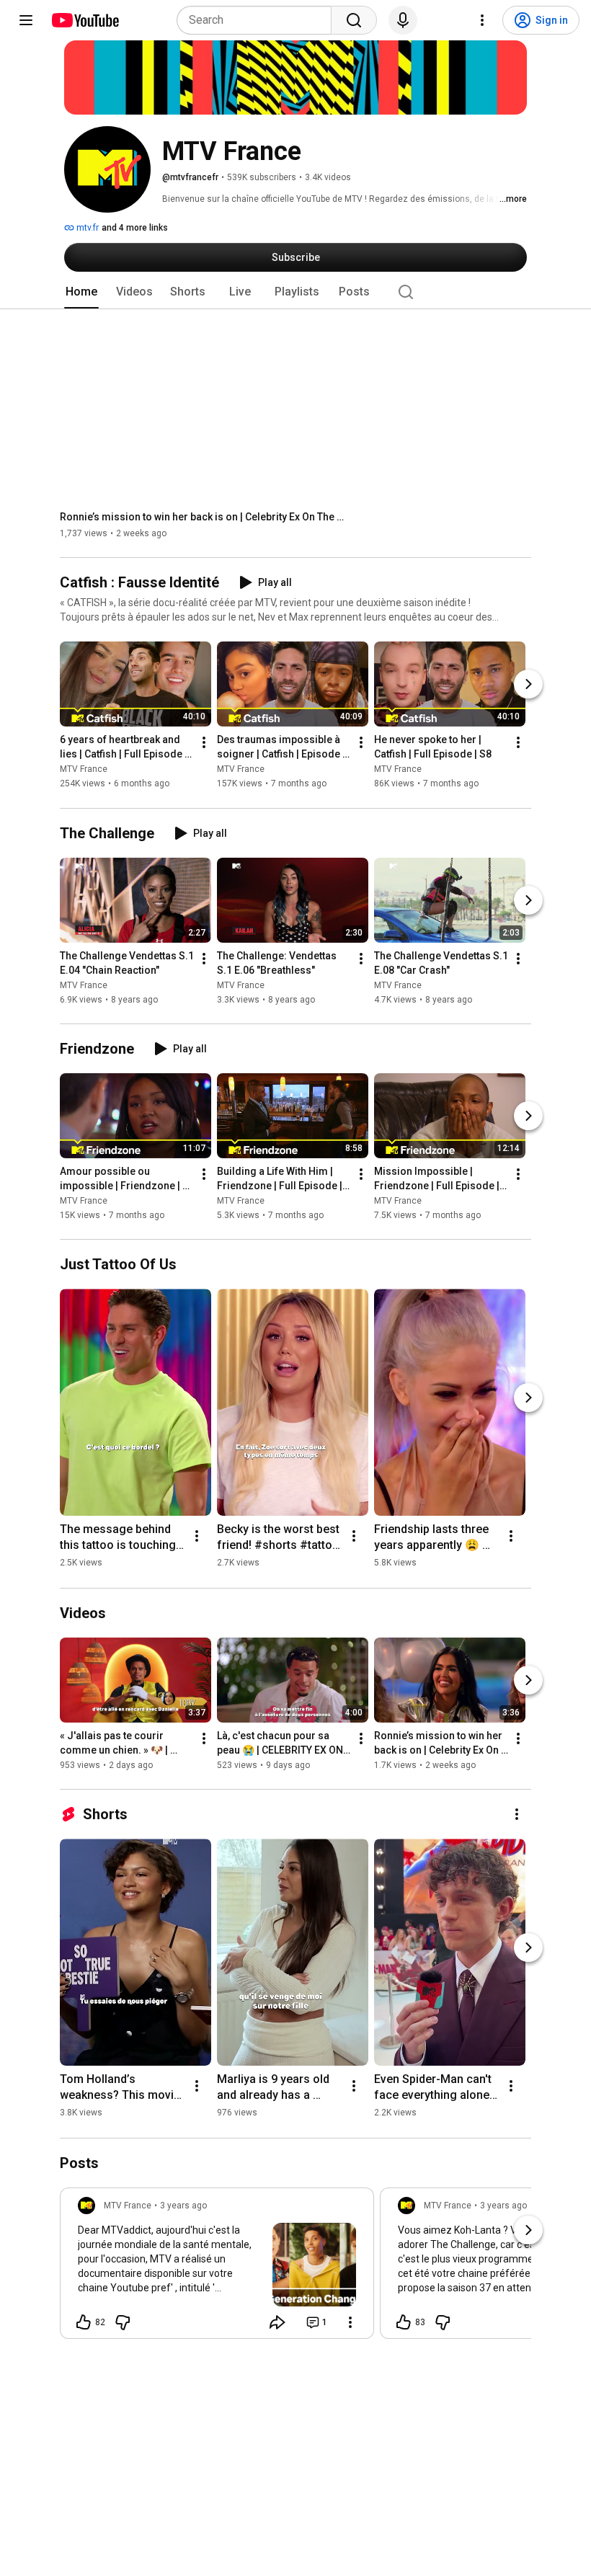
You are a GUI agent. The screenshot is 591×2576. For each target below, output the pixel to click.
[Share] (277, 2322)
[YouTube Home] (85, 20)
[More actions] (204, 743)
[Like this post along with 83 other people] (404, 2322)
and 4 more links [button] (135, 228)
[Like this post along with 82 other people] (84, 2322)
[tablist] (295, 292)
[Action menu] (350, 2322)
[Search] (354, 20)
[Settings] (482, 20)
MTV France (84, 770)
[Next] (528, 685)
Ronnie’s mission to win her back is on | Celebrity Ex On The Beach (204, 517)
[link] (217, 2268)
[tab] (81, 292)
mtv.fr (86, 228)
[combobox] (258, 20)
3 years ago (183, 2206)
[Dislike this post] (123, 2322)
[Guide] (26, 20)
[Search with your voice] (403, 20)
